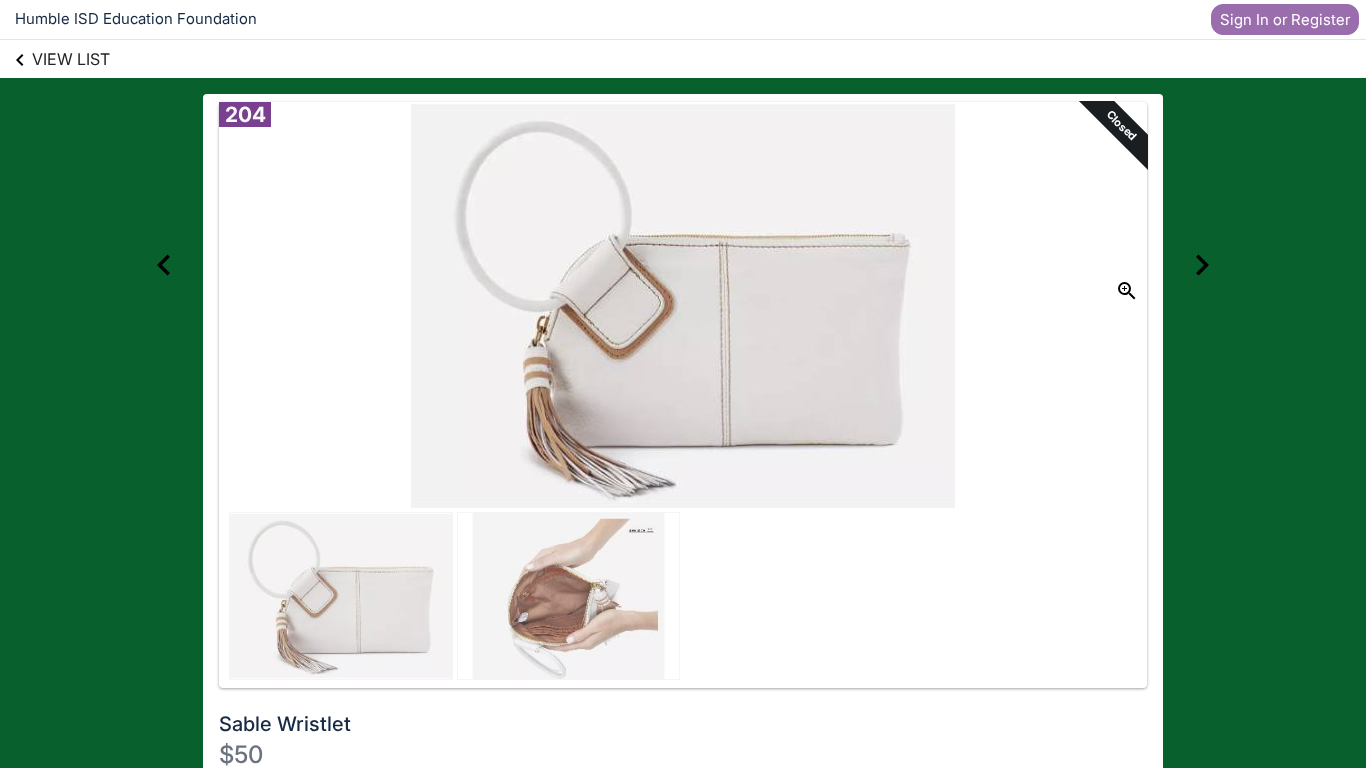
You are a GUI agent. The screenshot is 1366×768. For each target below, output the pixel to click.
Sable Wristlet (285, 724)
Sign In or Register (1285, 19)
